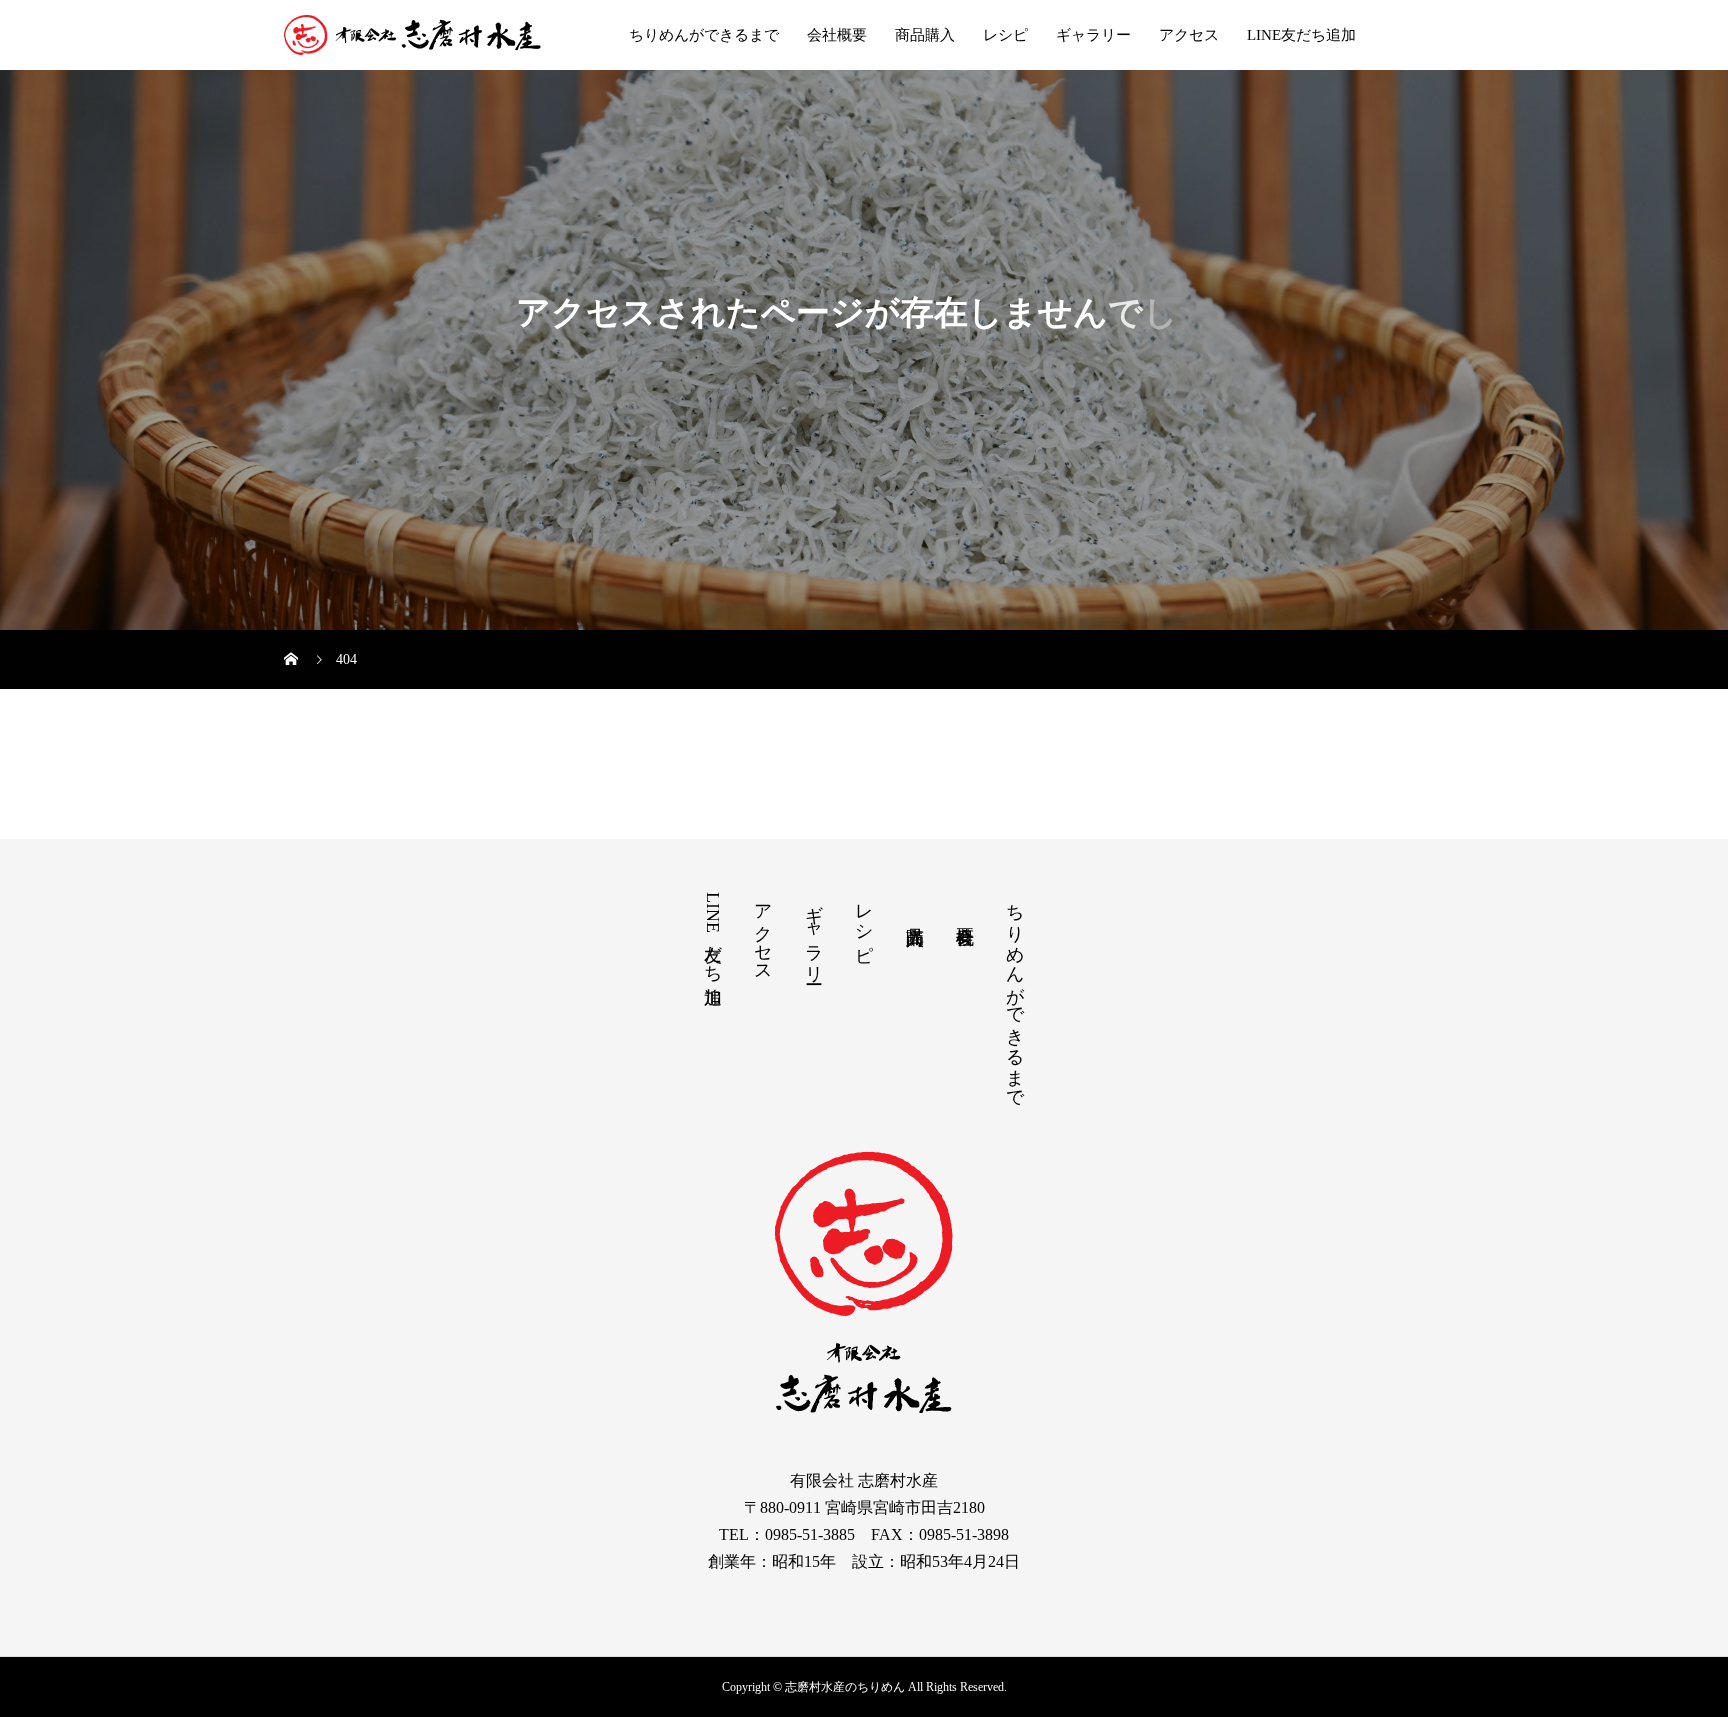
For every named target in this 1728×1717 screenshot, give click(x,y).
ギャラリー (1093, 35)
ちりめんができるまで (704, 35)
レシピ (1005, 35)
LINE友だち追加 (1301, 35)
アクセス (1189, 35)
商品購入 (925, 35)
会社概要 (837, 35)
